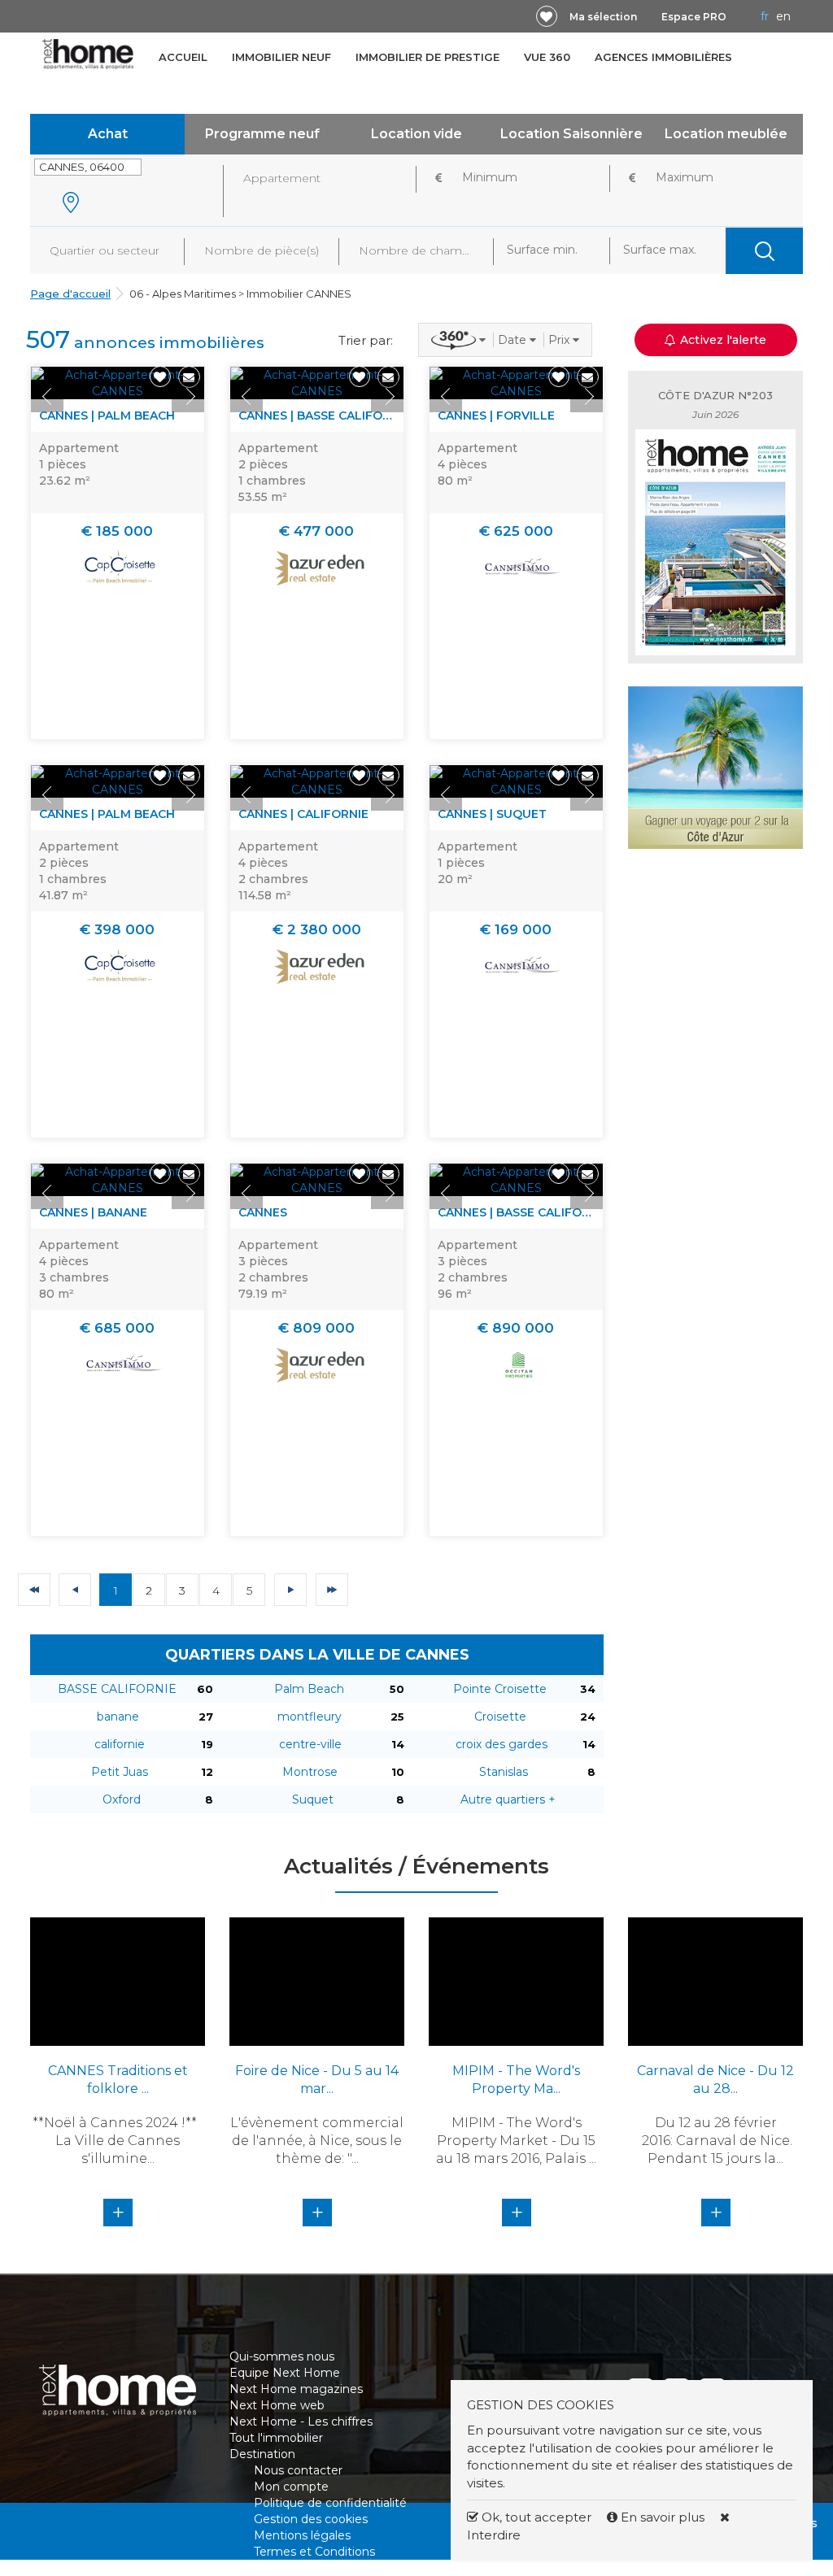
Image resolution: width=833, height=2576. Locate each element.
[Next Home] (88, 54)
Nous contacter (298, 2470)
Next (188, 396)
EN (783, 16)
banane (118, 1717)
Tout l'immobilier (276, 2438)
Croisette (500, 1717)
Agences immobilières (663, 57)
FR (765, 16)
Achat (108, 134)
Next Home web (277, 2405)
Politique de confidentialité (330, 2503)
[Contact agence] (189, 377)
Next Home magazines (296, 2389)
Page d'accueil (70, 294)
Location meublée (726, 134)
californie (120, 1744)
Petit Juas (120, 1772)
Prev (47, 396)
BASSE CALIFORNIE (117, 1689)
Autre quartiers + (508, 1799)
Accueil (183, 57)
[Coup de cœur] (547, 16)
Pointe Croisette (500, 1689)
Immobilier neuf (281, 57)
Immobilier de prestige (427, 57)
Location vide (416, 134)
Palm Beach (309, 1689)
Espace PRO (694, 17)
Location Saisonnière (571, 134)
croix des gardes (502, 1744)
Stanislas (504, 1772)
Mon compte (291, 2487)
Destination (262, 2454)
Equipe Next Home (285, 2373)
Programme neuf (262, 134)
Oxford (122, 1799)
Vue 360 (547, 57)
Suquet (313, 1799)
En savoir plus (663, 2517)
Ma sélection (603, 17)
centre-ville (310, 1744)
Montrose (310, 1772)
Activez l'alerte (426, 2548)
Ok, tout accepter (535, 2517)
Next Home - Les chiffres (301, 2422)
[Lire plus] (118, 383)
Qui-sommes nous (282, 2356)
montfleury (310, 1717)
